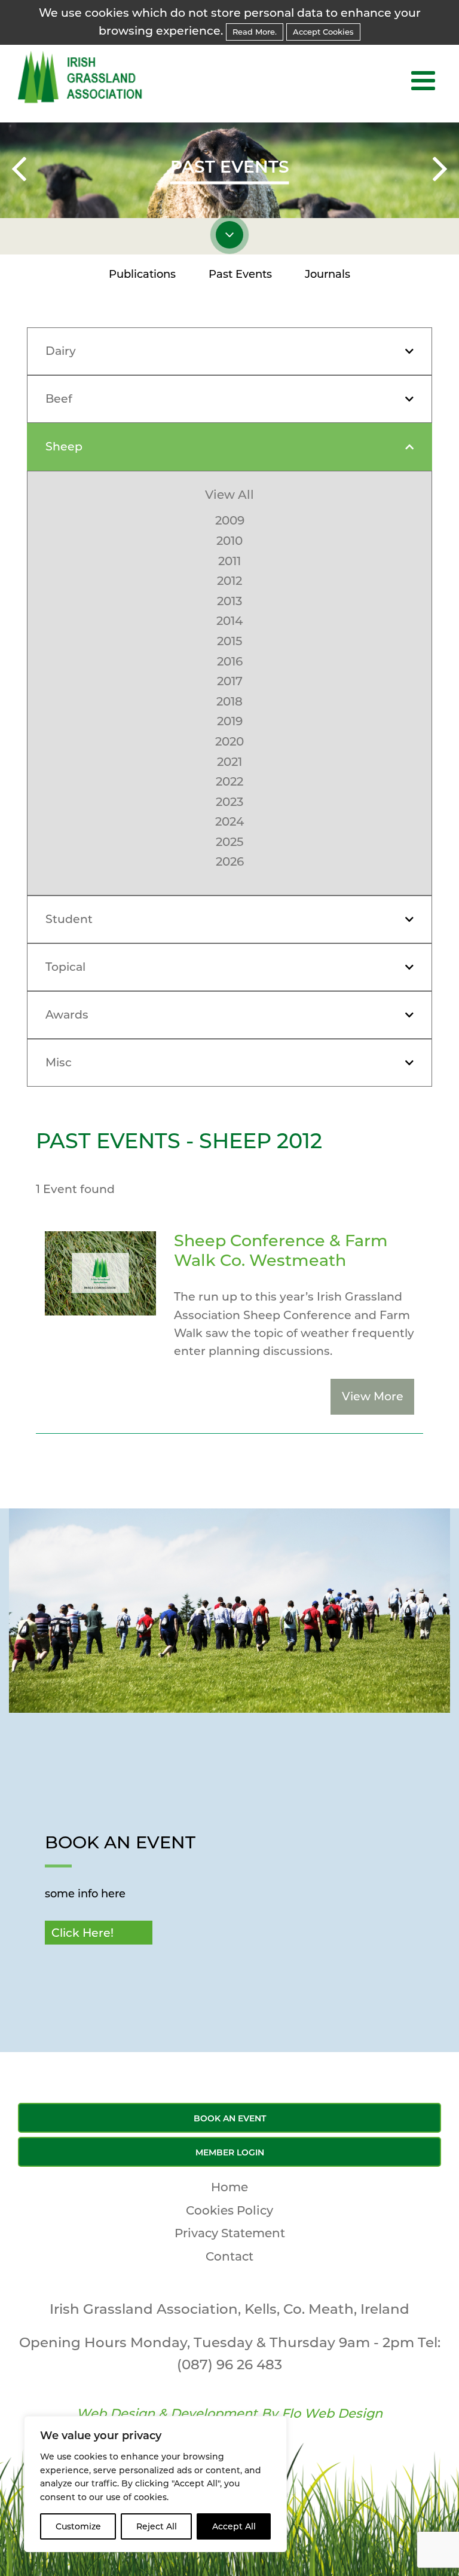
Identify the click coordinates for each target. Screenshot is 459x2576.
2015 (229, 641)
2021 (229, 762)
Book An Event (230, 2118)
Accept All (234, 2526)
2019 (230, 721)
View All (229, 495)
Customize (78, 2526)
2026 (230, 861)
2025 (229, 842)
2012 (229, 581)
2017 (230, 681)
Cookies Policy (229, 2210)
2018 (229, 701)
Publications (142, 274)
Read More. (255, 32)
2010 (229, 541)
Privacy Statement (230, 2233)
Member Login (230, 2152)
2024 (229, 821)
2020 (229, 741)
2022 (229, 781)
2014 (229, 621)
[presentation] (19, 171)
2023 (229, 802)
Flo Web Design (332, 2413)
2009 (230, 520)
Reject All (157, 2526)
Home (229, 2187)
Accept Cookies (323, 32)
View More (373, 1396)
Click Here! (82, 1933)
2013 (229, 601)
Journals (328, 274)
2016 (230, 661)
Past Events (240, 274)
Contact (229, 2256)
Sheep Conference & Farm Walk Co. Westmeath (281, 1250)
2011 (229, 561)
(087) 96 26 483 (229, 2365)
